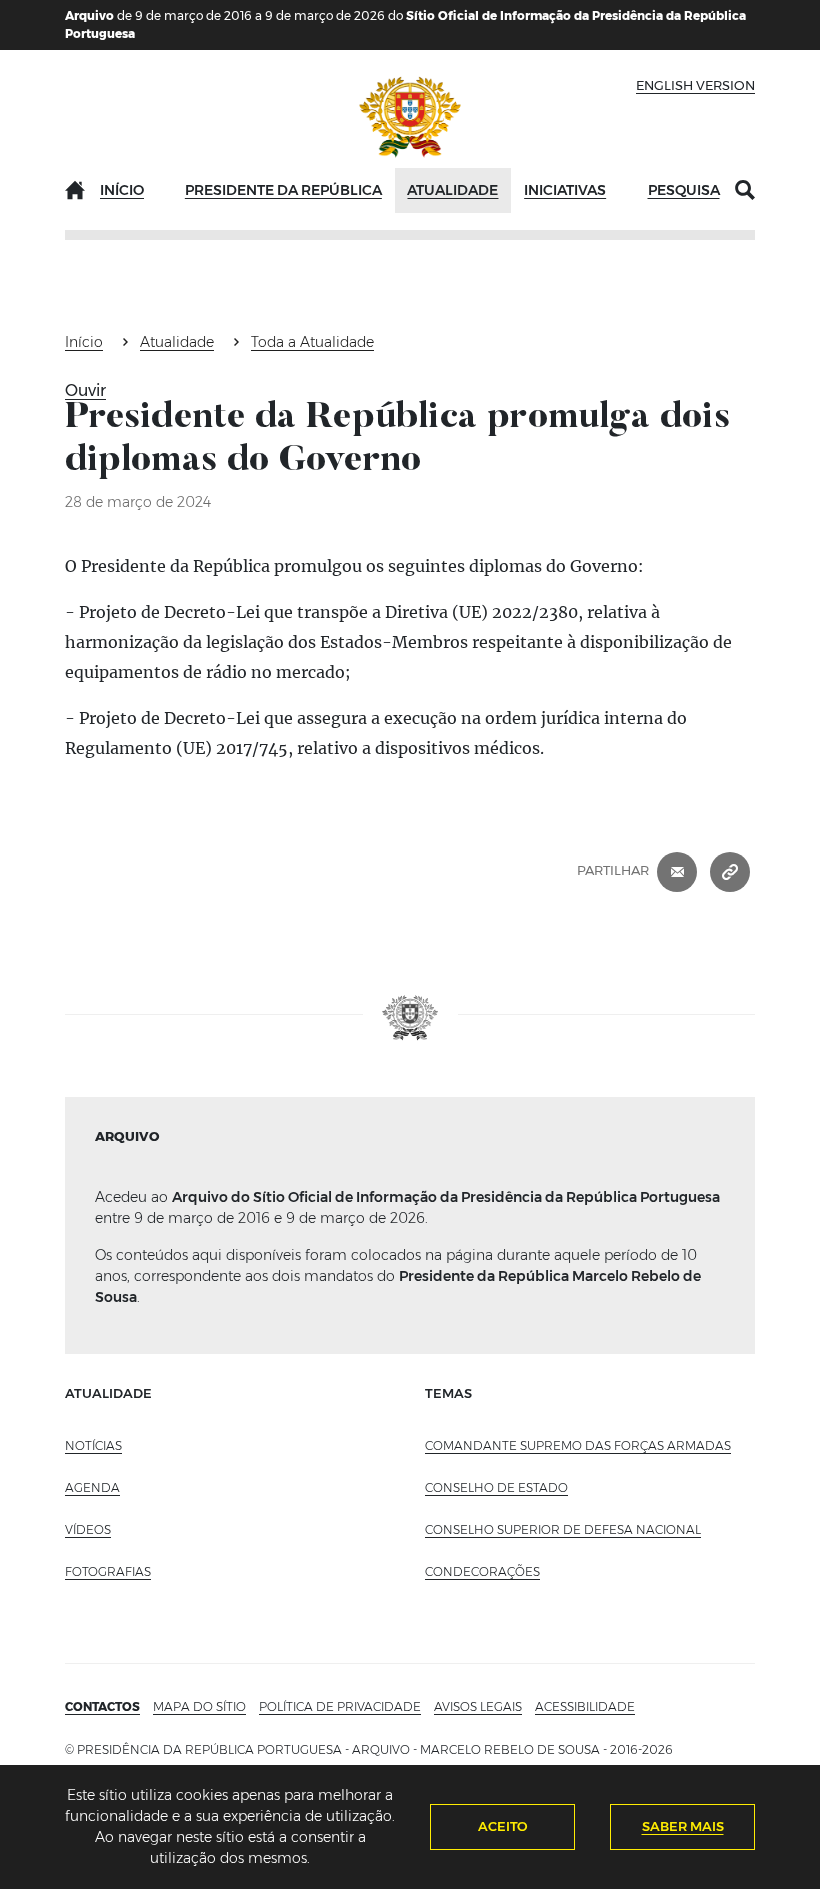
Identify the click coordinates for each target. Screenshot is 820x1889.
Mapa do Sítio (199, 1706)
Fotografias (108, 1571)
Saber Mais (683, 1826)
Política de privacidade (340, 1706)
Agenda (92, 1487)
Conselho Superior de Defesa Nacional (563, 1529)
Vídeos (88, 1529)
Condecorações (482, 1571)
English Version (695, 85)
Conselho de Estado (496, 1487)
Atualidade (452, 190)
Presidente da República (283, 190)
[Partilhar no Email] (677, 871)
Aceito (503, 1826)
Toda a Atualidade (312, 342)
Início (122, 190)
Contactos (102, 1706)
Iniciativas (565, 190)
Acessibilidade (585, 1706)
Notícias (93, 1445)
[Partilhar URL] (730, 871)
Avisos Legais (478, 1706)
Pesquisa (684, 190)
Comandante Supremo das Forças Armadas (578, 1445)
